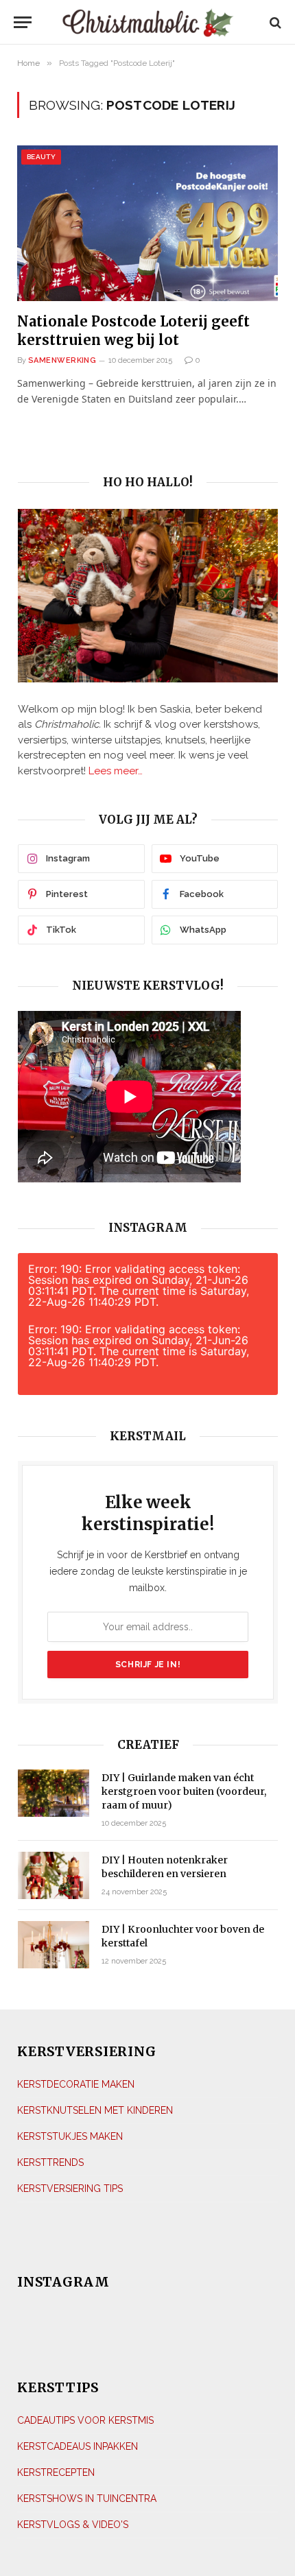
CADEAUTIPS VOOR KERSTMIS (85, 2420)
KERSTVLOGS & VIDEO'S (73, 2525)
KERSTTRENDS (50, 2162)
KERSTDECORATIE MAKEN (76, 2084)
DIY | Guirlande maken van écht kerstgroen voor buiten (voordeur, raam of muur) (184, 1791)
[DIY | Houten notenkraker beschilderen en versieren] (54, 1875)
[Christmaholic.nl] (148, 22)
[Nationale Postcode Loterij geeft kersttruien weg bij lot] (147, 223)
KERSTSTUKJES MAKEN (70, 2136)
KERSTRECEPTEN (56, 2472)
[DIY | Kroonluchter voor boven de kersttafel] (54, 1945)
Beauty (41, 157)
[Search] (274, 22)
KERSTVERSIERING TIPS (70, 2189)
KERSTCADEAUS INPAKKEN (78, 2446)
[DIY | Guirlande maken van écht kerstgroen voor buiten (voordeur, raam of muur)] (54, 1793)
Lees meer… (116, 771)
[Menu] (26, 22)
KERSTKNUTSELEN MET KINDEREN (95, 2110)
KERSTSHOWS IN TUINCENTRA (87, 2499)
